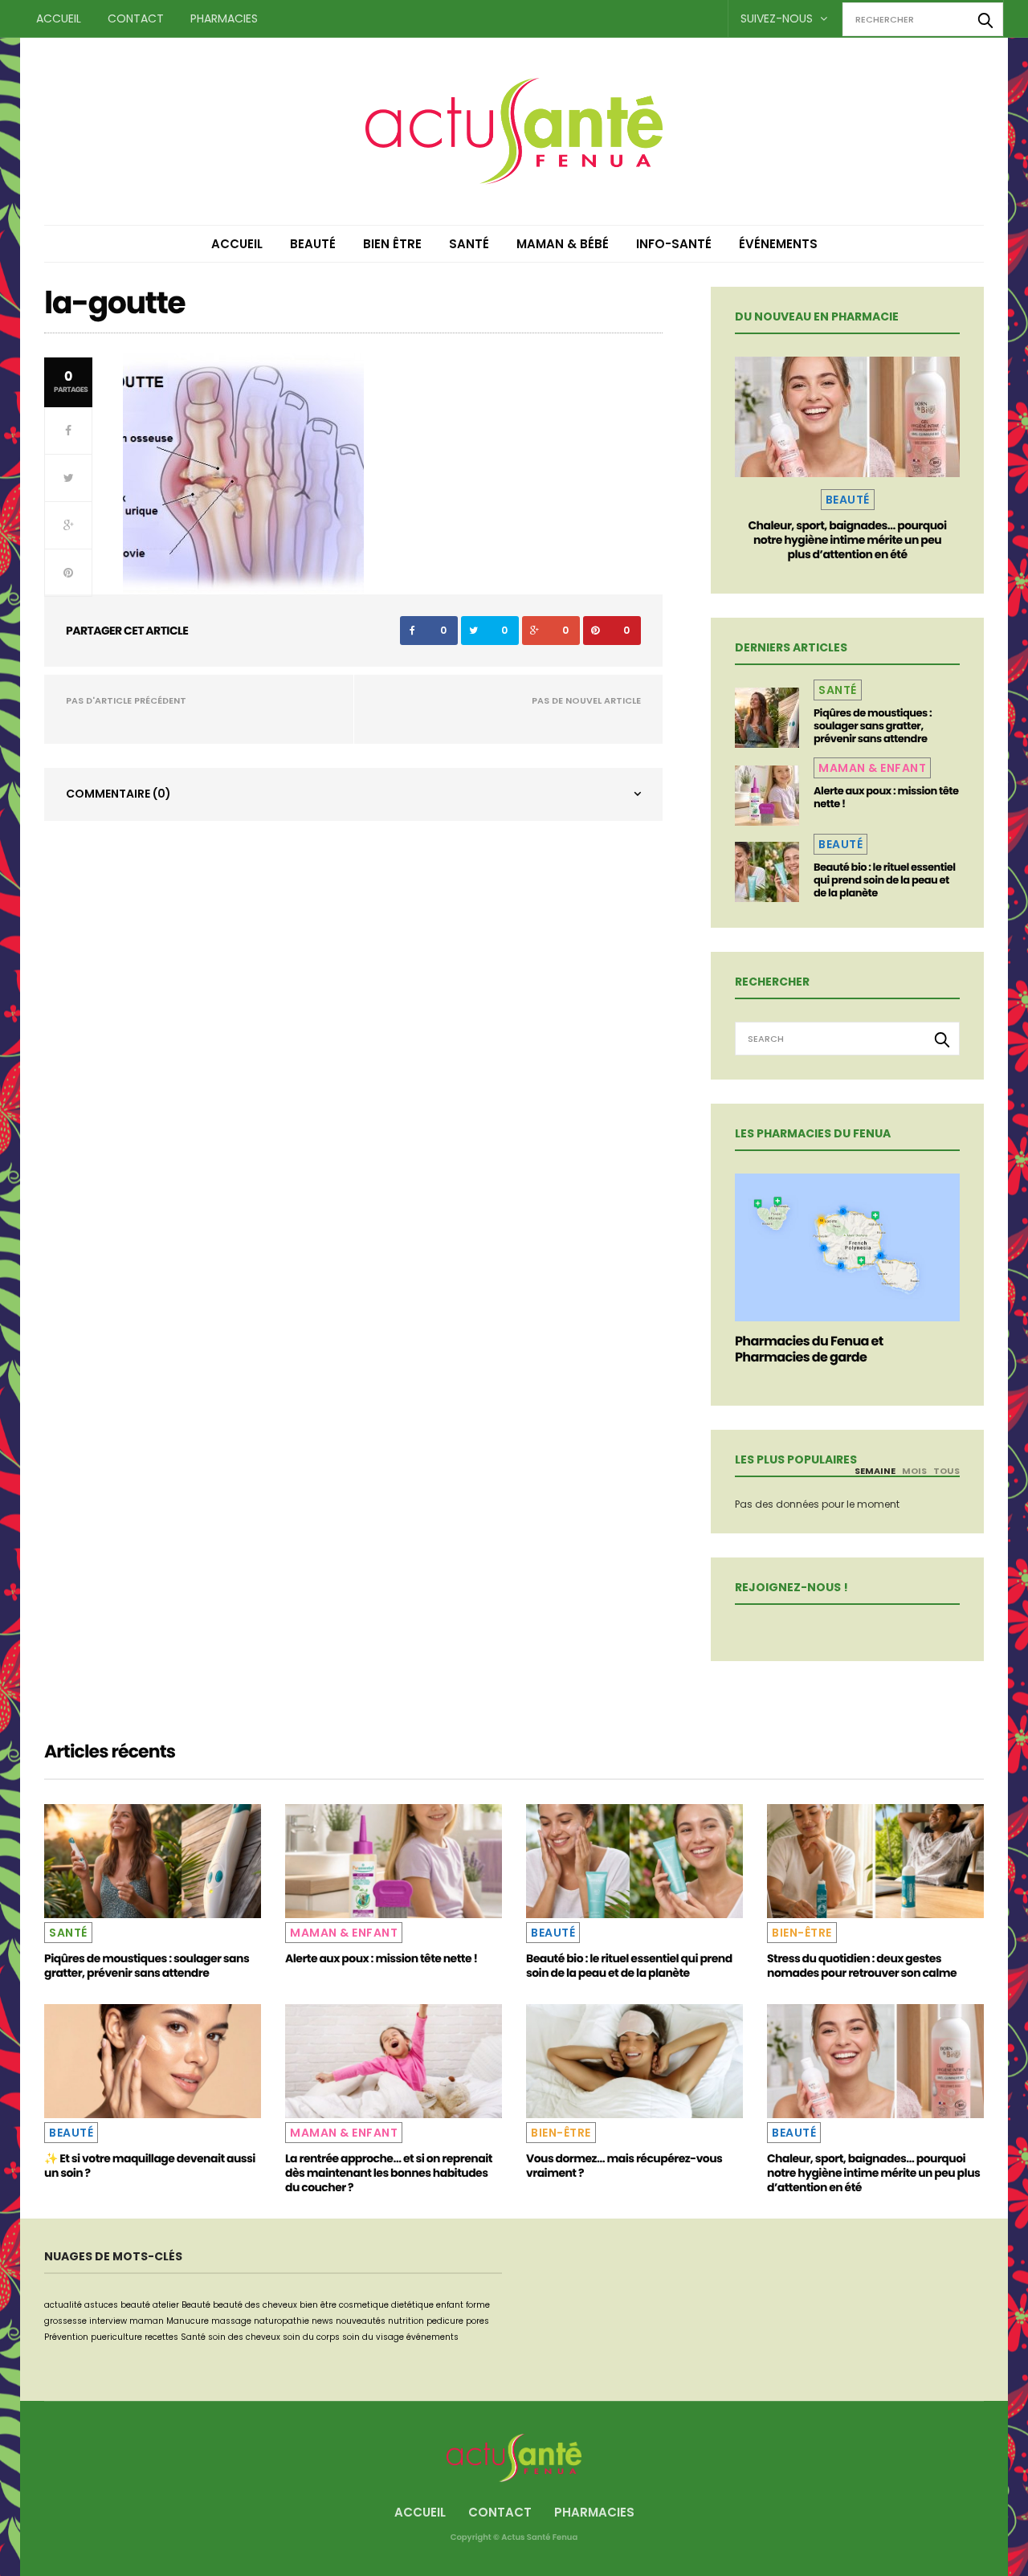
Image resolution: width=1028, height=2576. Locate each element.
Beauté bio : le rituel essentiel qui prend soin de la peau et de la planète (885, 880)
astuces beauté (117, 2305)
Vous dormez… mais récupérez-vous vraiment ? (624, 2166)
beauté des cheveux (255, 2305)
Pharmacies (224, 18)
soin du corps (311, 2337)
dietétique (412, 2305)
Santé (469, 244)
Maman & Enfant (872, 768)
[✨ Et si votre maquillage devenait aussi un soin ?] (153, 2061)
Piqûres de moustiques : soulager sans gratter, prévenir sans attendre (873, 726)
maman (147, 2321)
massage (231, 2321)
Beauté (313, 244)
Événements (778, 244)
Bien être (392, 244)
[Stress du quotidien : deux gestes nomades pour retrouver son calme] (875, 1861)
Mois (914, 1471)
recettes (161, 2337)
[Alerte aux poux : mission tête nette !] (767, 796)
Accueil (59, 18)
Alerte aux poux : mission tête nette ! (886, 797)
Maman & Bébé (563, 244)
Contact (136, 18)
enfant (450, 2305)
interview (108, 2321)
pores (477, 2321)
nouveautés (361, 2321)
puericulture (116, 2337)
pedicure (445, 2321)
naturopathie (281, 2321)
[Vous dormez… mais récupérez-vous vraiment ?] (634, 2061)
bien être (318, 2305)
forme (478, 2305)
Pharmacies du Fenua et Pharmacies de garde (809, 1349)
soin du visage (373, 2337)
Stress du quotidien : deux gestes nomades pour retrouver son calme (862, 1966)
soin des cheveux (244, 2337)
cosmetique (364, 2305)
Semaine (875, 1471)
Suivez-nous (778, 18)
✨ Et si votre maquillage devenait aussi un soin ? (150, 2166)
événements (432, 2337)
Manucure (188, 2321)
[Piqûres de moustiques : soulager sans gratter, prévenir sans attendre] (767, 718)
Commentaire (118, 794)
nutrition (406, 2321)
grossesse (65, 2321)
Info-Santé (674, 244)
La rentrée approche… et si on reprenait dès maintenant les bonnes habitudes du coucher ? (389, 2173)
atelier (166, 2305)
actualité (63, 2305)
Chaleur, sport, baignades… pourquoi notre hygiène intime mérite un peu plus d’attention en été (847, 540)
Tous (946, 1471)
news (322, 2321)
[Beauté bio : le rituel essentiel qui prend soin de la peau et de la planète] (767, 872)
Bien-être (802, 1933)
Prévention (66, 2337)
